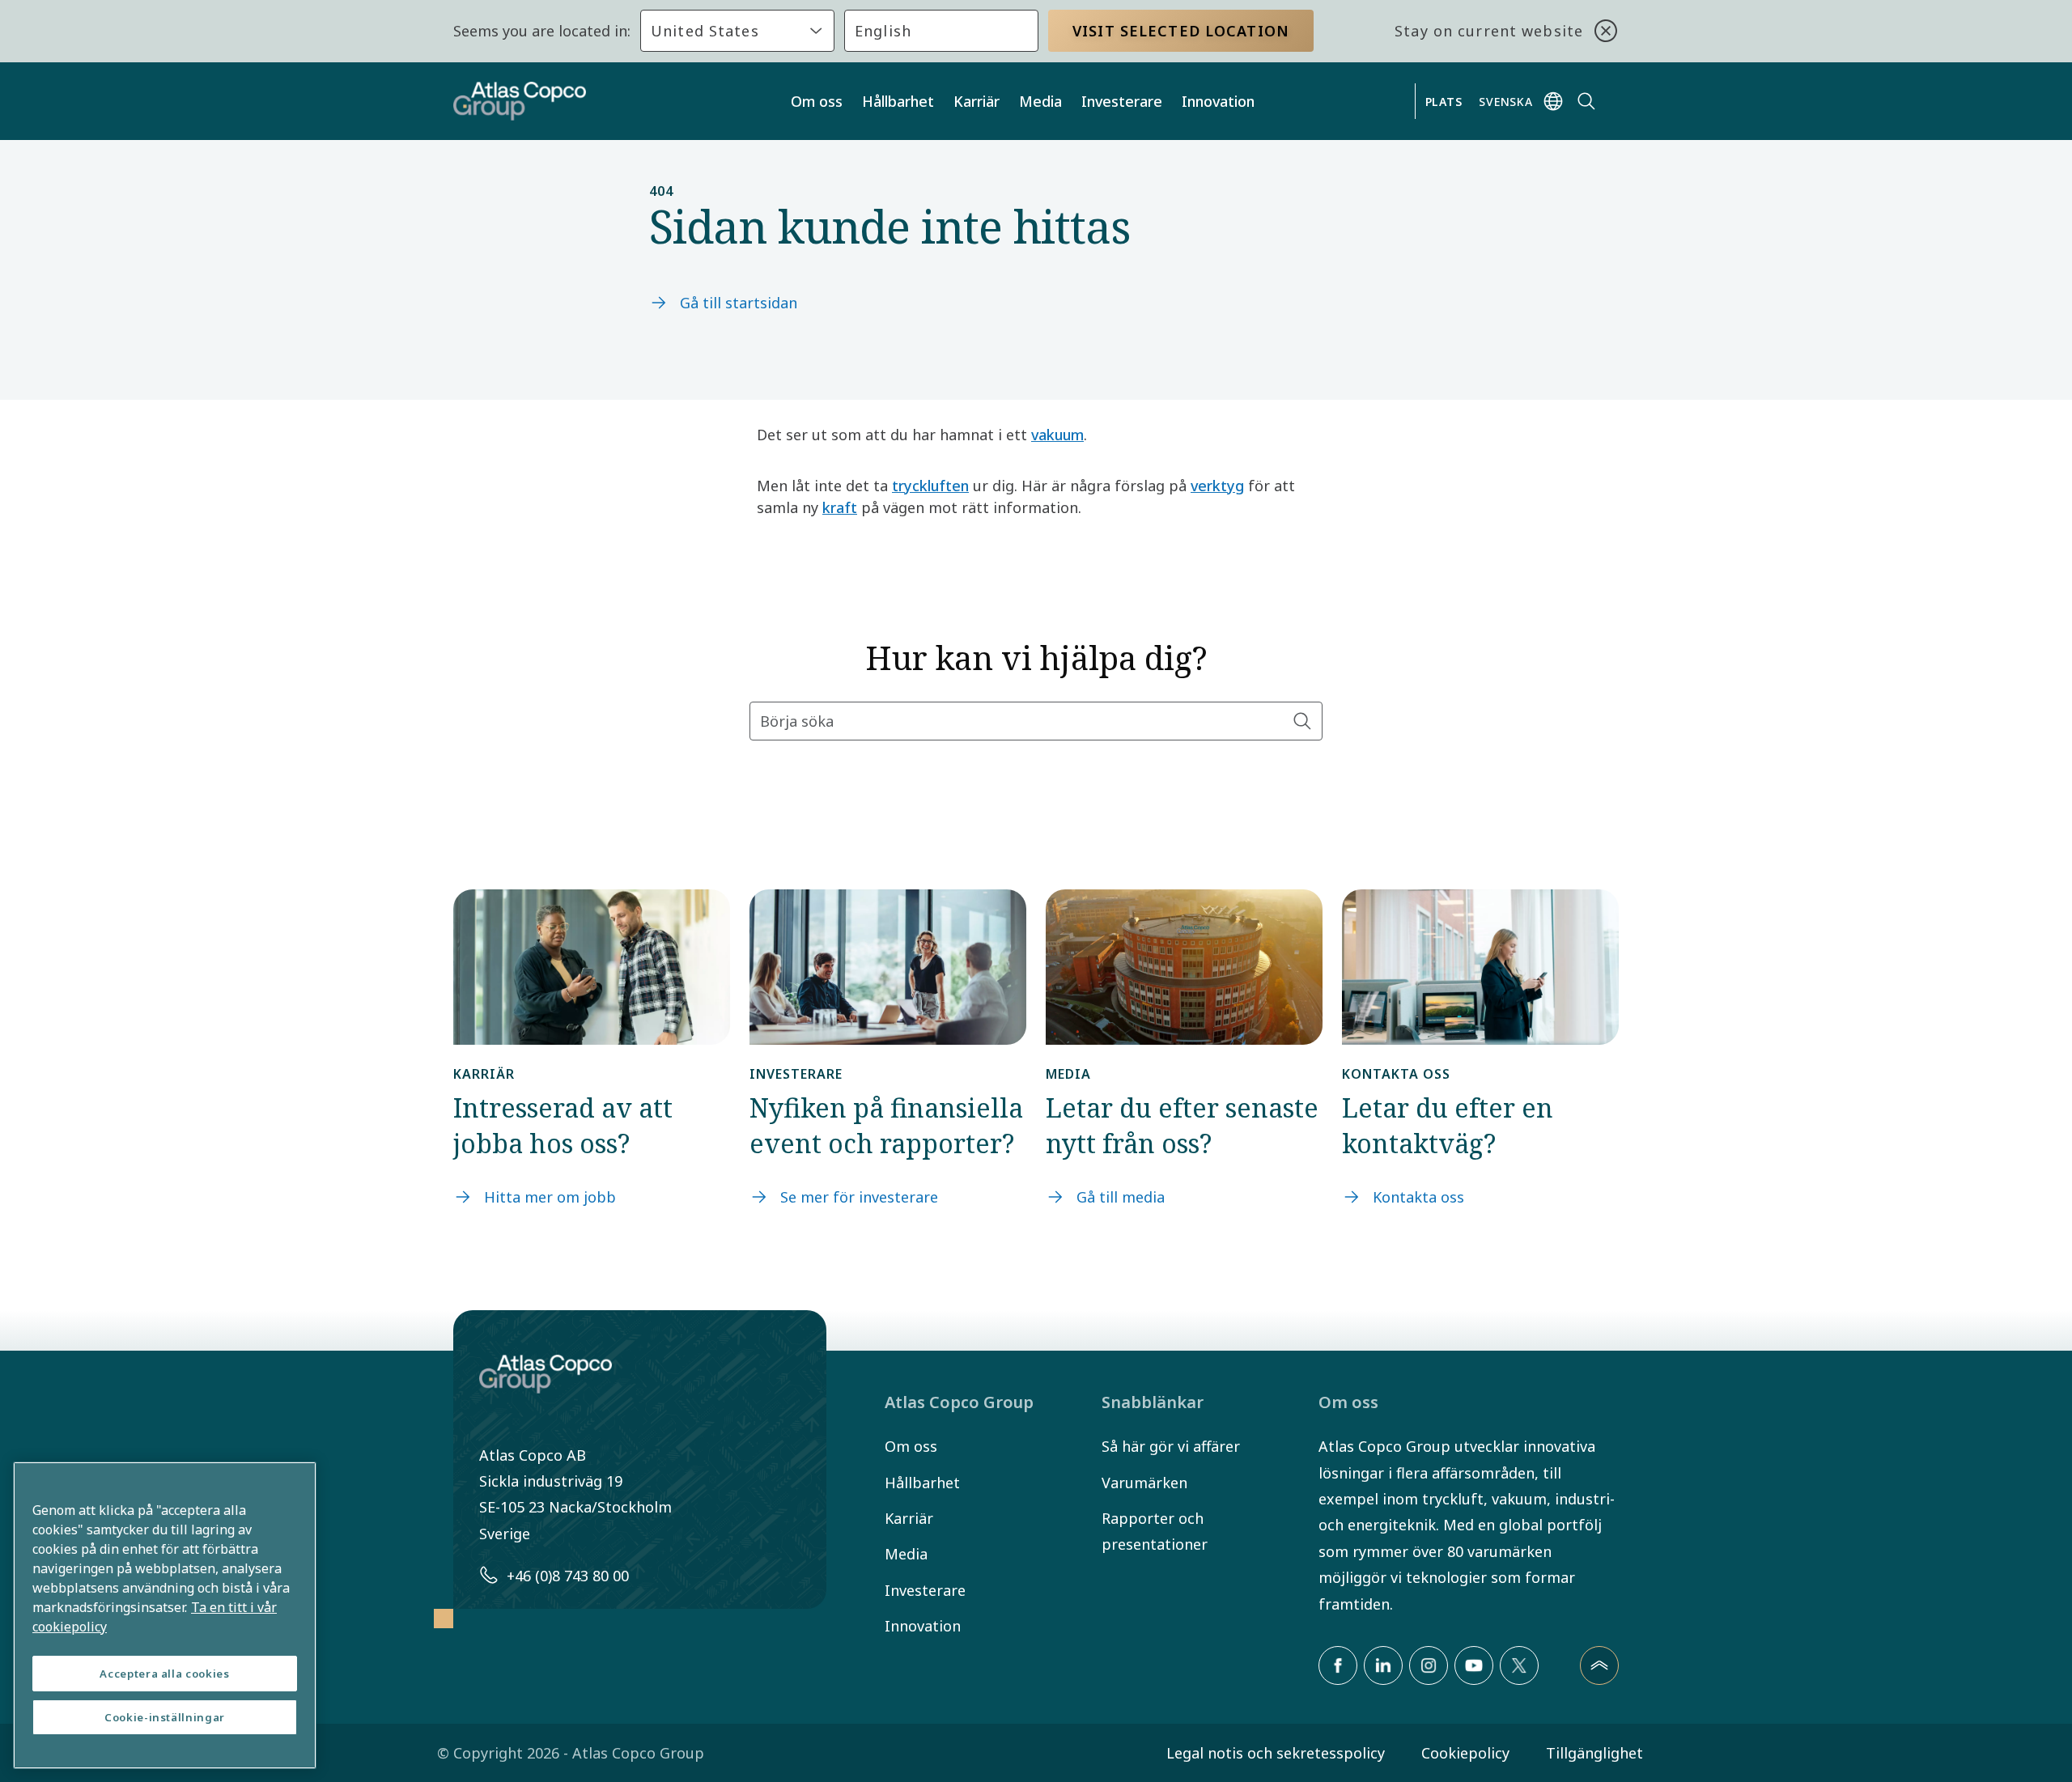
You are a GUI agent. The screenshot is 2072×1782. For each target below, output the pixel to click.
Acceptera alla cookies (164, 1674)
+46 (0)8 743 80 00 (568, 1576)
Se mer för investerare (859, 1197)
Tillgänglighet (1594, 1753)
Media (1040, 101)
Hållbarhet (898, 101)
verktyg (1217, 486)
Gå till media (1121, 1197)
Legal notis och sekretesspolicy (1276, 1753)
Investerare (1122, 101)
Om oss (817, 101)
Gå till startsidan (739, 303)
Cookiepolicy (1465, 1753)
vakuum (1057, 435)
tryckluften (930, 486)
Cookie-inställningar (165, 1717)
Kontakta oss (1418, 1197)
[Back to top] (1599, 1665)
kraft (840, 507)
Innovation (1218, 101)
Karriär (977, 101)
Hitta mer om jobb (550, 1197)
